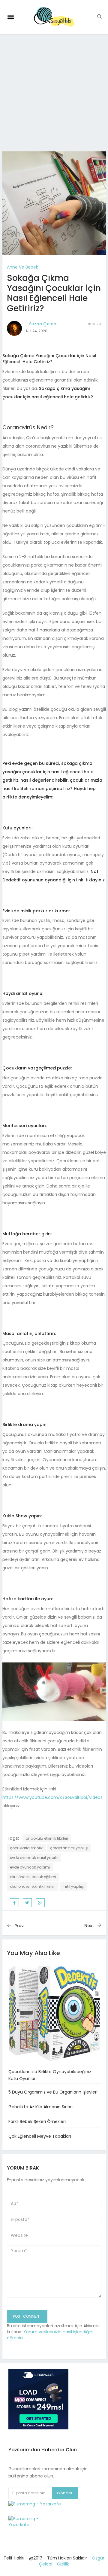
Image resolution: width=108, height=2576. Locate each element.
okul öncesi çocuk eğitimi (33, 1877)
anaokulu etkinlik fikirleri (47, 1838)
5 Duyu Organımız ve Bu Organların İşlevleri (53, 2092)
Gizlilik (63, 2564)
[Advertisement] (54, 95)
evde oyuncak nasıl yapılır (34, 1858)
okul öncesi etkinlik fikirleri (33, 1886)
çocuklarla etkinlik (26, 1848)
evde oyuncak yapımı (30, 1867)
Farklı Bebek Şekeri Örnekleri (37, 2121)
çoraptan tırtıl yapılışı (69, 1848)
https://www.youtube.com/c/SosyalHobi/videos (52, 1797)
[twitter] (27, 1903)
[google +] (40, 1903)
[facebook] (14, 1903)
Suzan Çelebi (43, 324)
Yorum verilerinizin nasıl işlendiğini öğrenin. (50, 2335)
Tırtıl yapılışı (73, 1886)
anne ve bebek (22, 267)
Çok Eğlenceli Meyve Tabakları (40, 2136)
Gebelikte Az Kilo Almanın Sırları (40, 2107)
